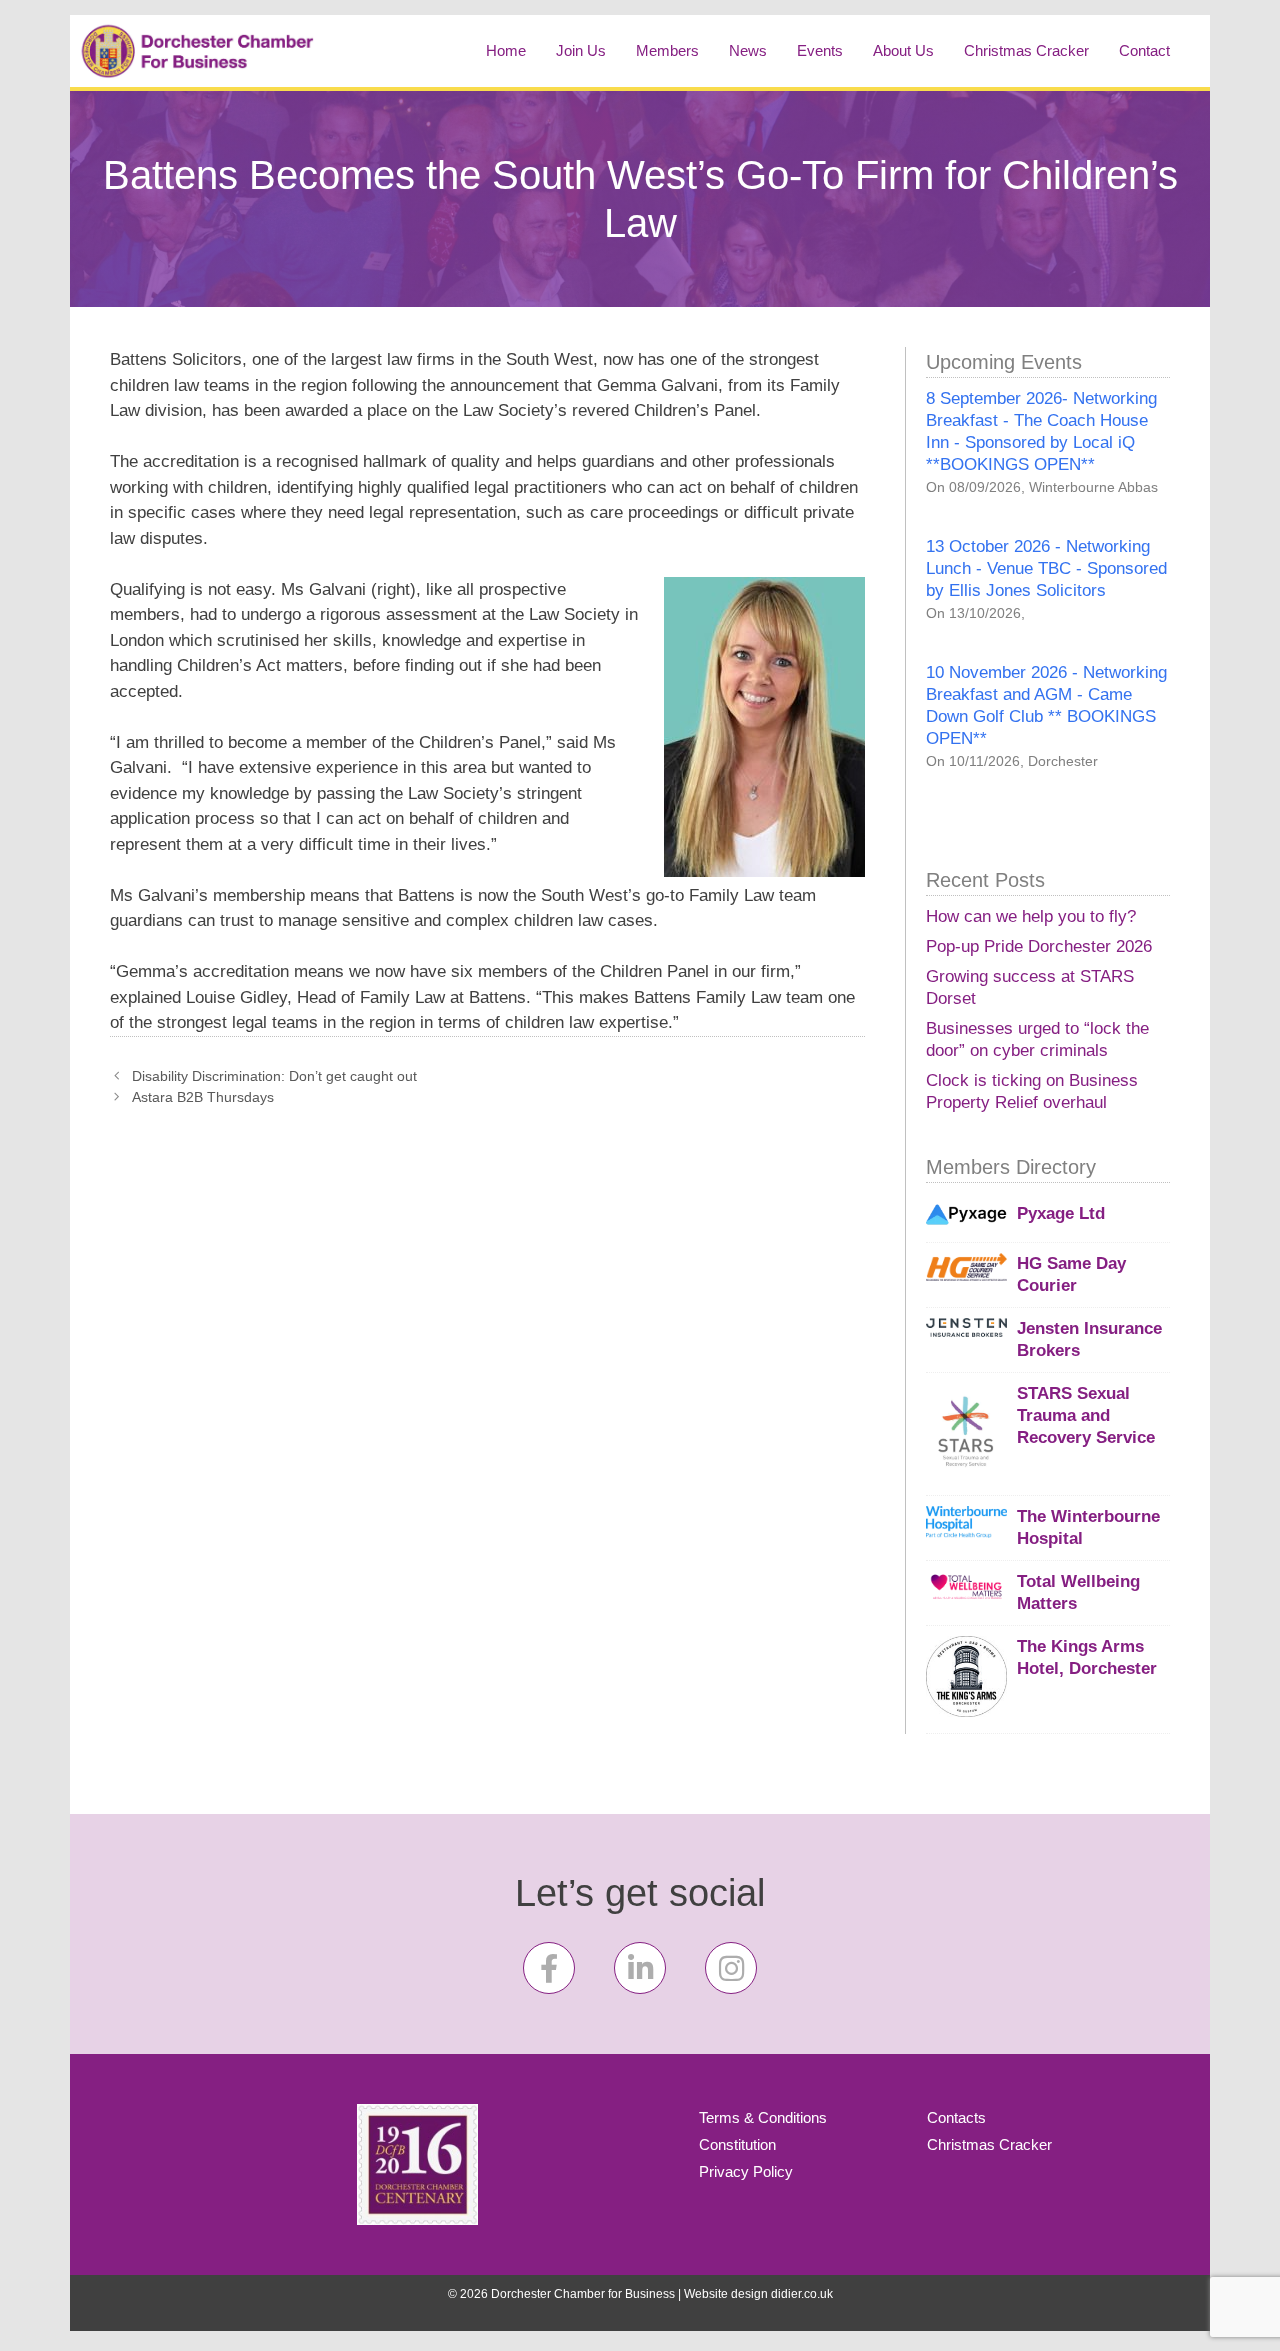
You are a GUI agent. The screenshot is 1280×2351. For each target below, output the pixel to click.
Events (820, 50)
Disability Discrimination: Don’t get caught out (274, 1076)
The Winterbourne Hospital (1088, 1527)
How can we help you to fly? (1031, 916)
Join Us (581, 50)
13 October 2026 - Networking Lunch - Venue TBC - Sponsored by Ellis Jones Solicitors (1046, 568)
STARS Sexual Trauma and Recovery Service (1086, 1415)
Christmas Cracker (1026, 50)
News (748, 50)
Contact (1144, 50)
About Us (903, 50)
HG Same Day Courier (1071, 1274)
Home (506, 50)
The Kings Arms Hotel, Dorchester (1087, 1657)
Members (667, 50)
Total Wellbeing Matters (1078, 1592)
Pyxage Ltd (1061, 1213)
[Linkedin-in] (640, 1968)
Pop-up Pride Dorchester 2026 (1039, 946)
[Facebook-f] (549, 1968)
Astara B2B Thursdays (203, 1097)
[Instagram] (731, 1968)
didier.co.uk (802, 2294)
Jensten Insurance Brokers (1089, 1339)
